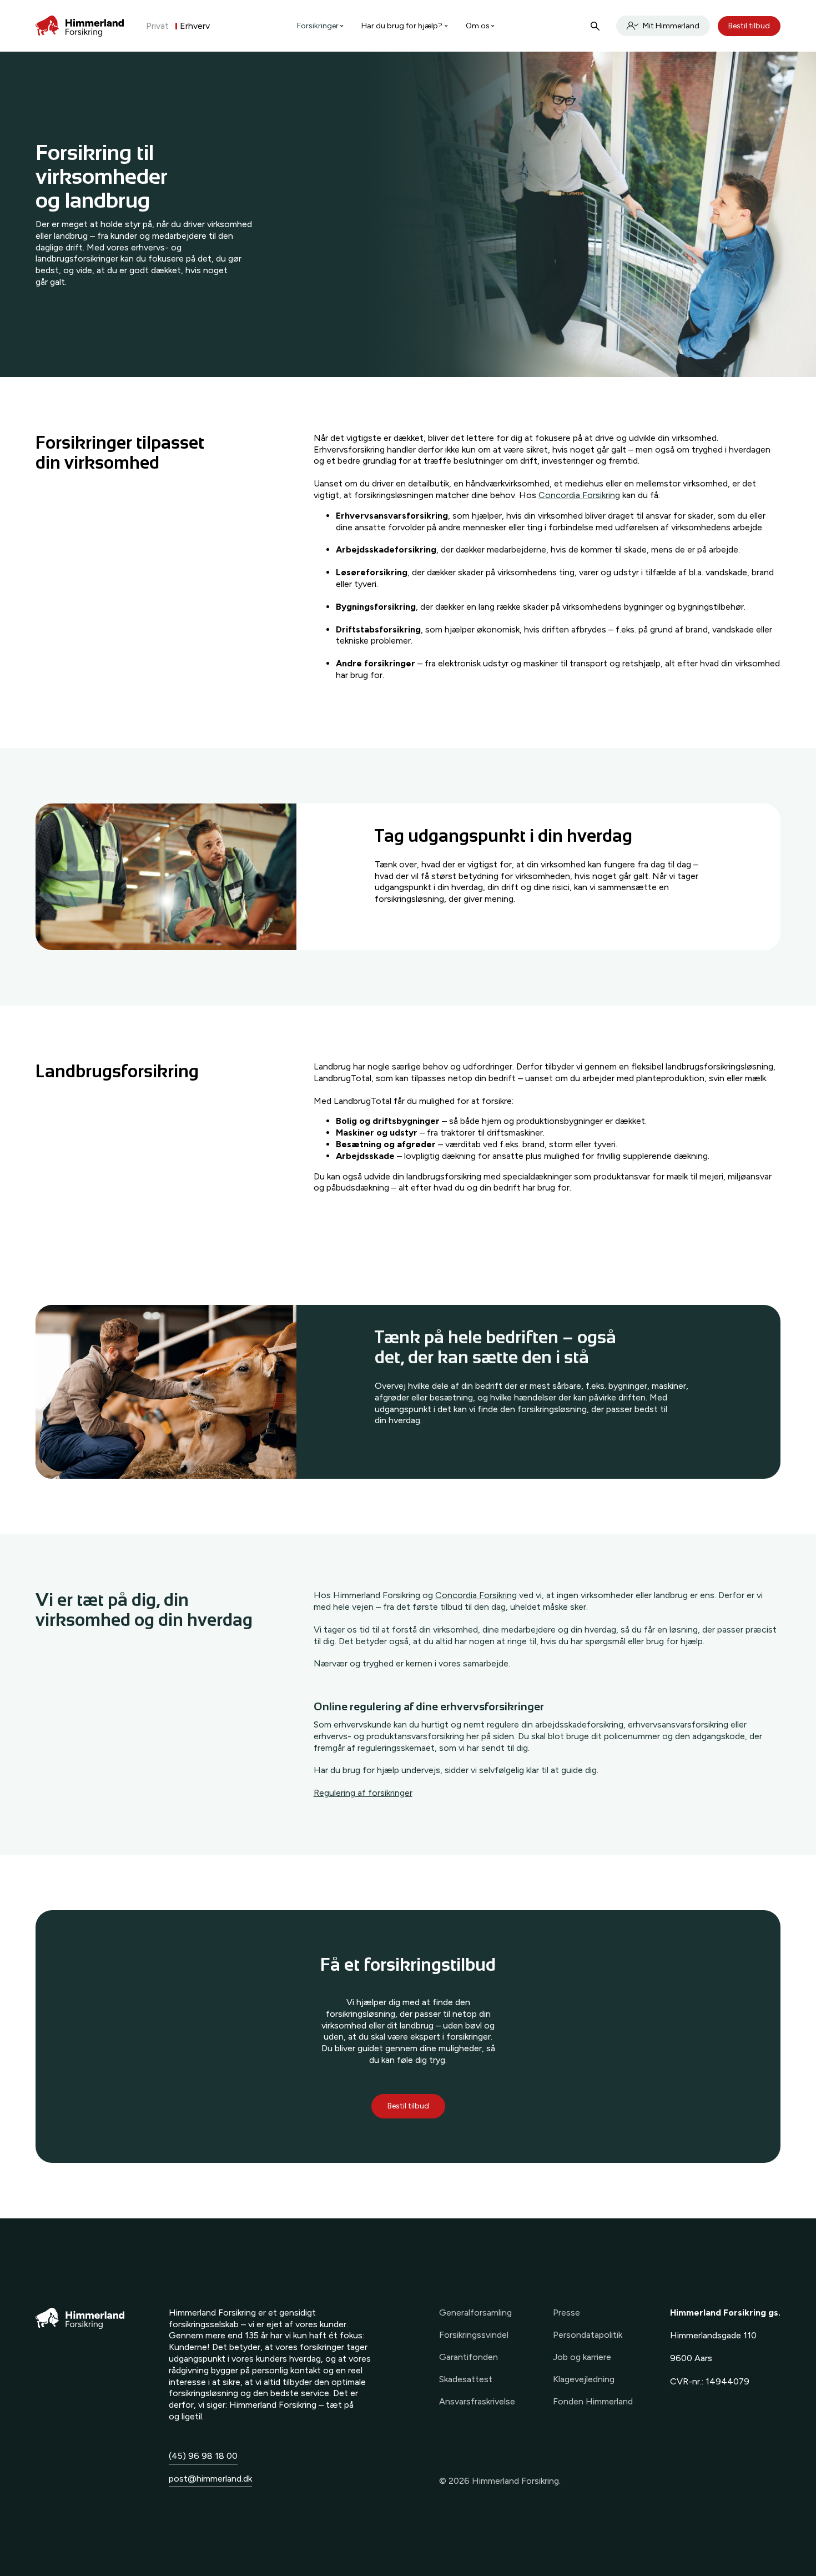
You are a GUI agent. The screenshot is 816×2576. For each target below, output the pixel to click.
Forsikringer (318, 26)
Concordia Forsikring (579, 495)
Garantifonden (469, 2357)
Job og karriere (582, 2357)
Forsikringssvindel (474, 2335)
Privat (157, 26)
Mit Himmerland (671, 26)
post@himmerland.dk (210, 2479)
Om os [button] (478, 26)
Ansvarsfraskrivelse (477, 2401)
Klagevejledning (584, 2379)
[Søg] (595, 26)
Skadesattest (466, 2379)
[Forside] (80, 26)
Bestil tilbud (749, 26)
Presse (566, 2313)
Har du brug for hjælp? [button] (402, 26)
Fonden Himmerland (593, 2401)
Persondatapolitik (588, 2335)
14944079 (727, 2381)
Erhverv (195, 26)
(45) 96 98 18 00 (203, 2456)
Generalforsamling (475, 2313)
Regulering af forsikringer (363, 1793)
